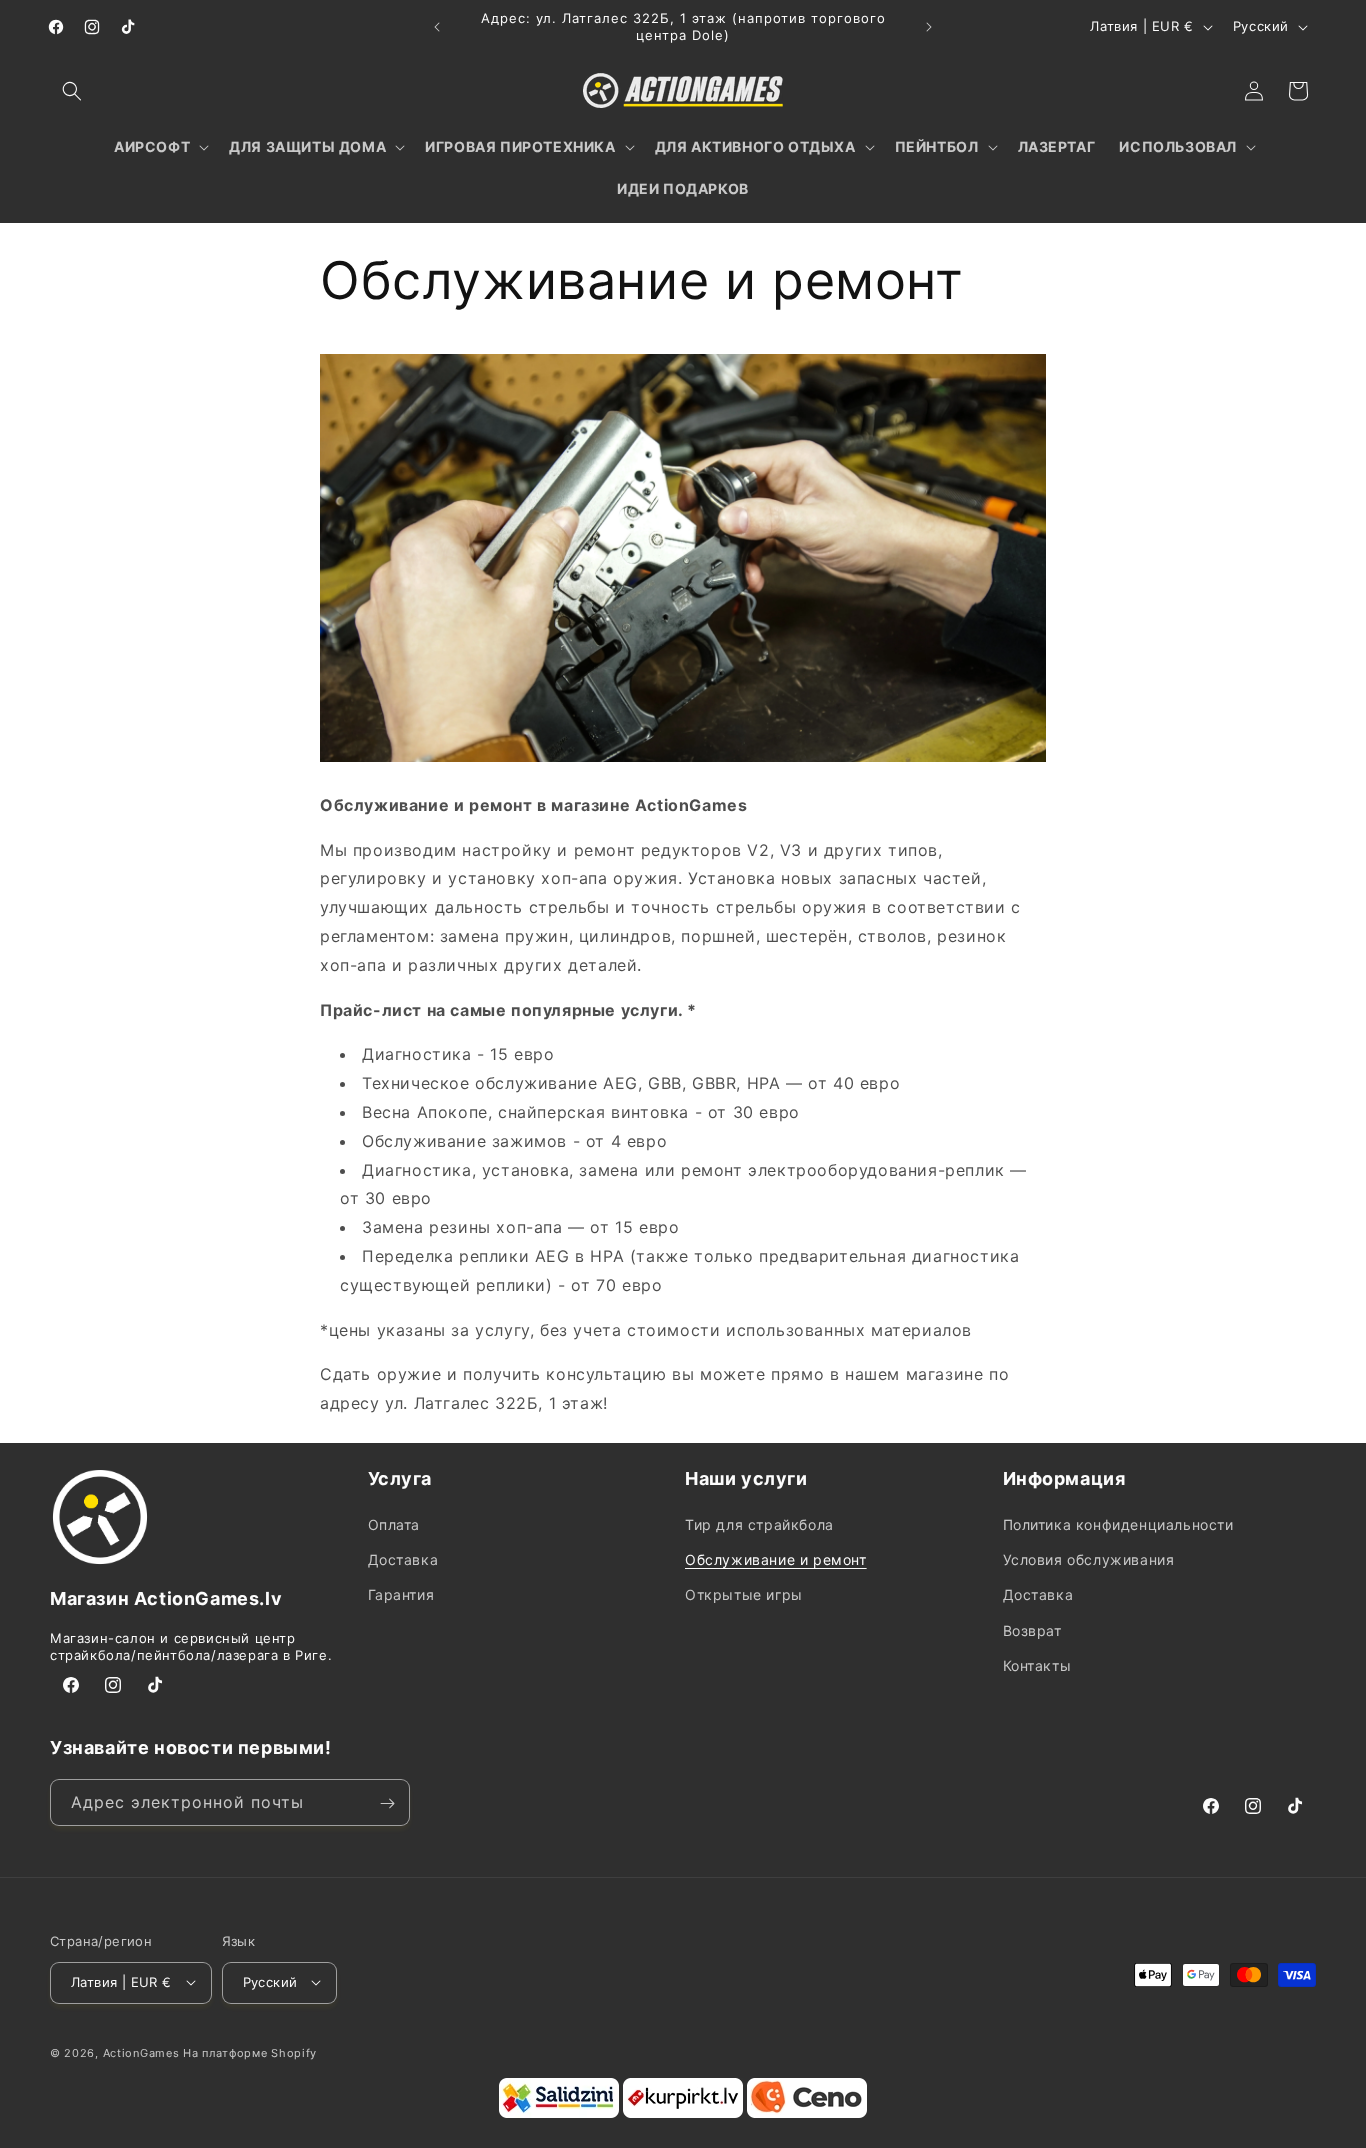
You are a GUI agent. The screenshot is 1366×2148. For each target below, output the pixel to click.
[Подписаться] (387, 1803)
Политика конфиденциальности (1118, 1525)
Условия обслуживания (1089, 1560)
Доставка (403, 1560)
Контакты (1037, 1665)
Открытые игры (744, 1595)
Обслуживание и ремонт (776, 1560)
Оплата (394, 1525)
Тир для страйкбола (759, 1525)
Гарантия (401, 1595)
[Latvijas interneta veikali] (683, 2113)
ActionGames (141, 2052)
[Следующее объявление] (929, 27)
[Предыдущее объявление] (437, 27)
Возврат (1032, 1630)
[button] (72, 91)
